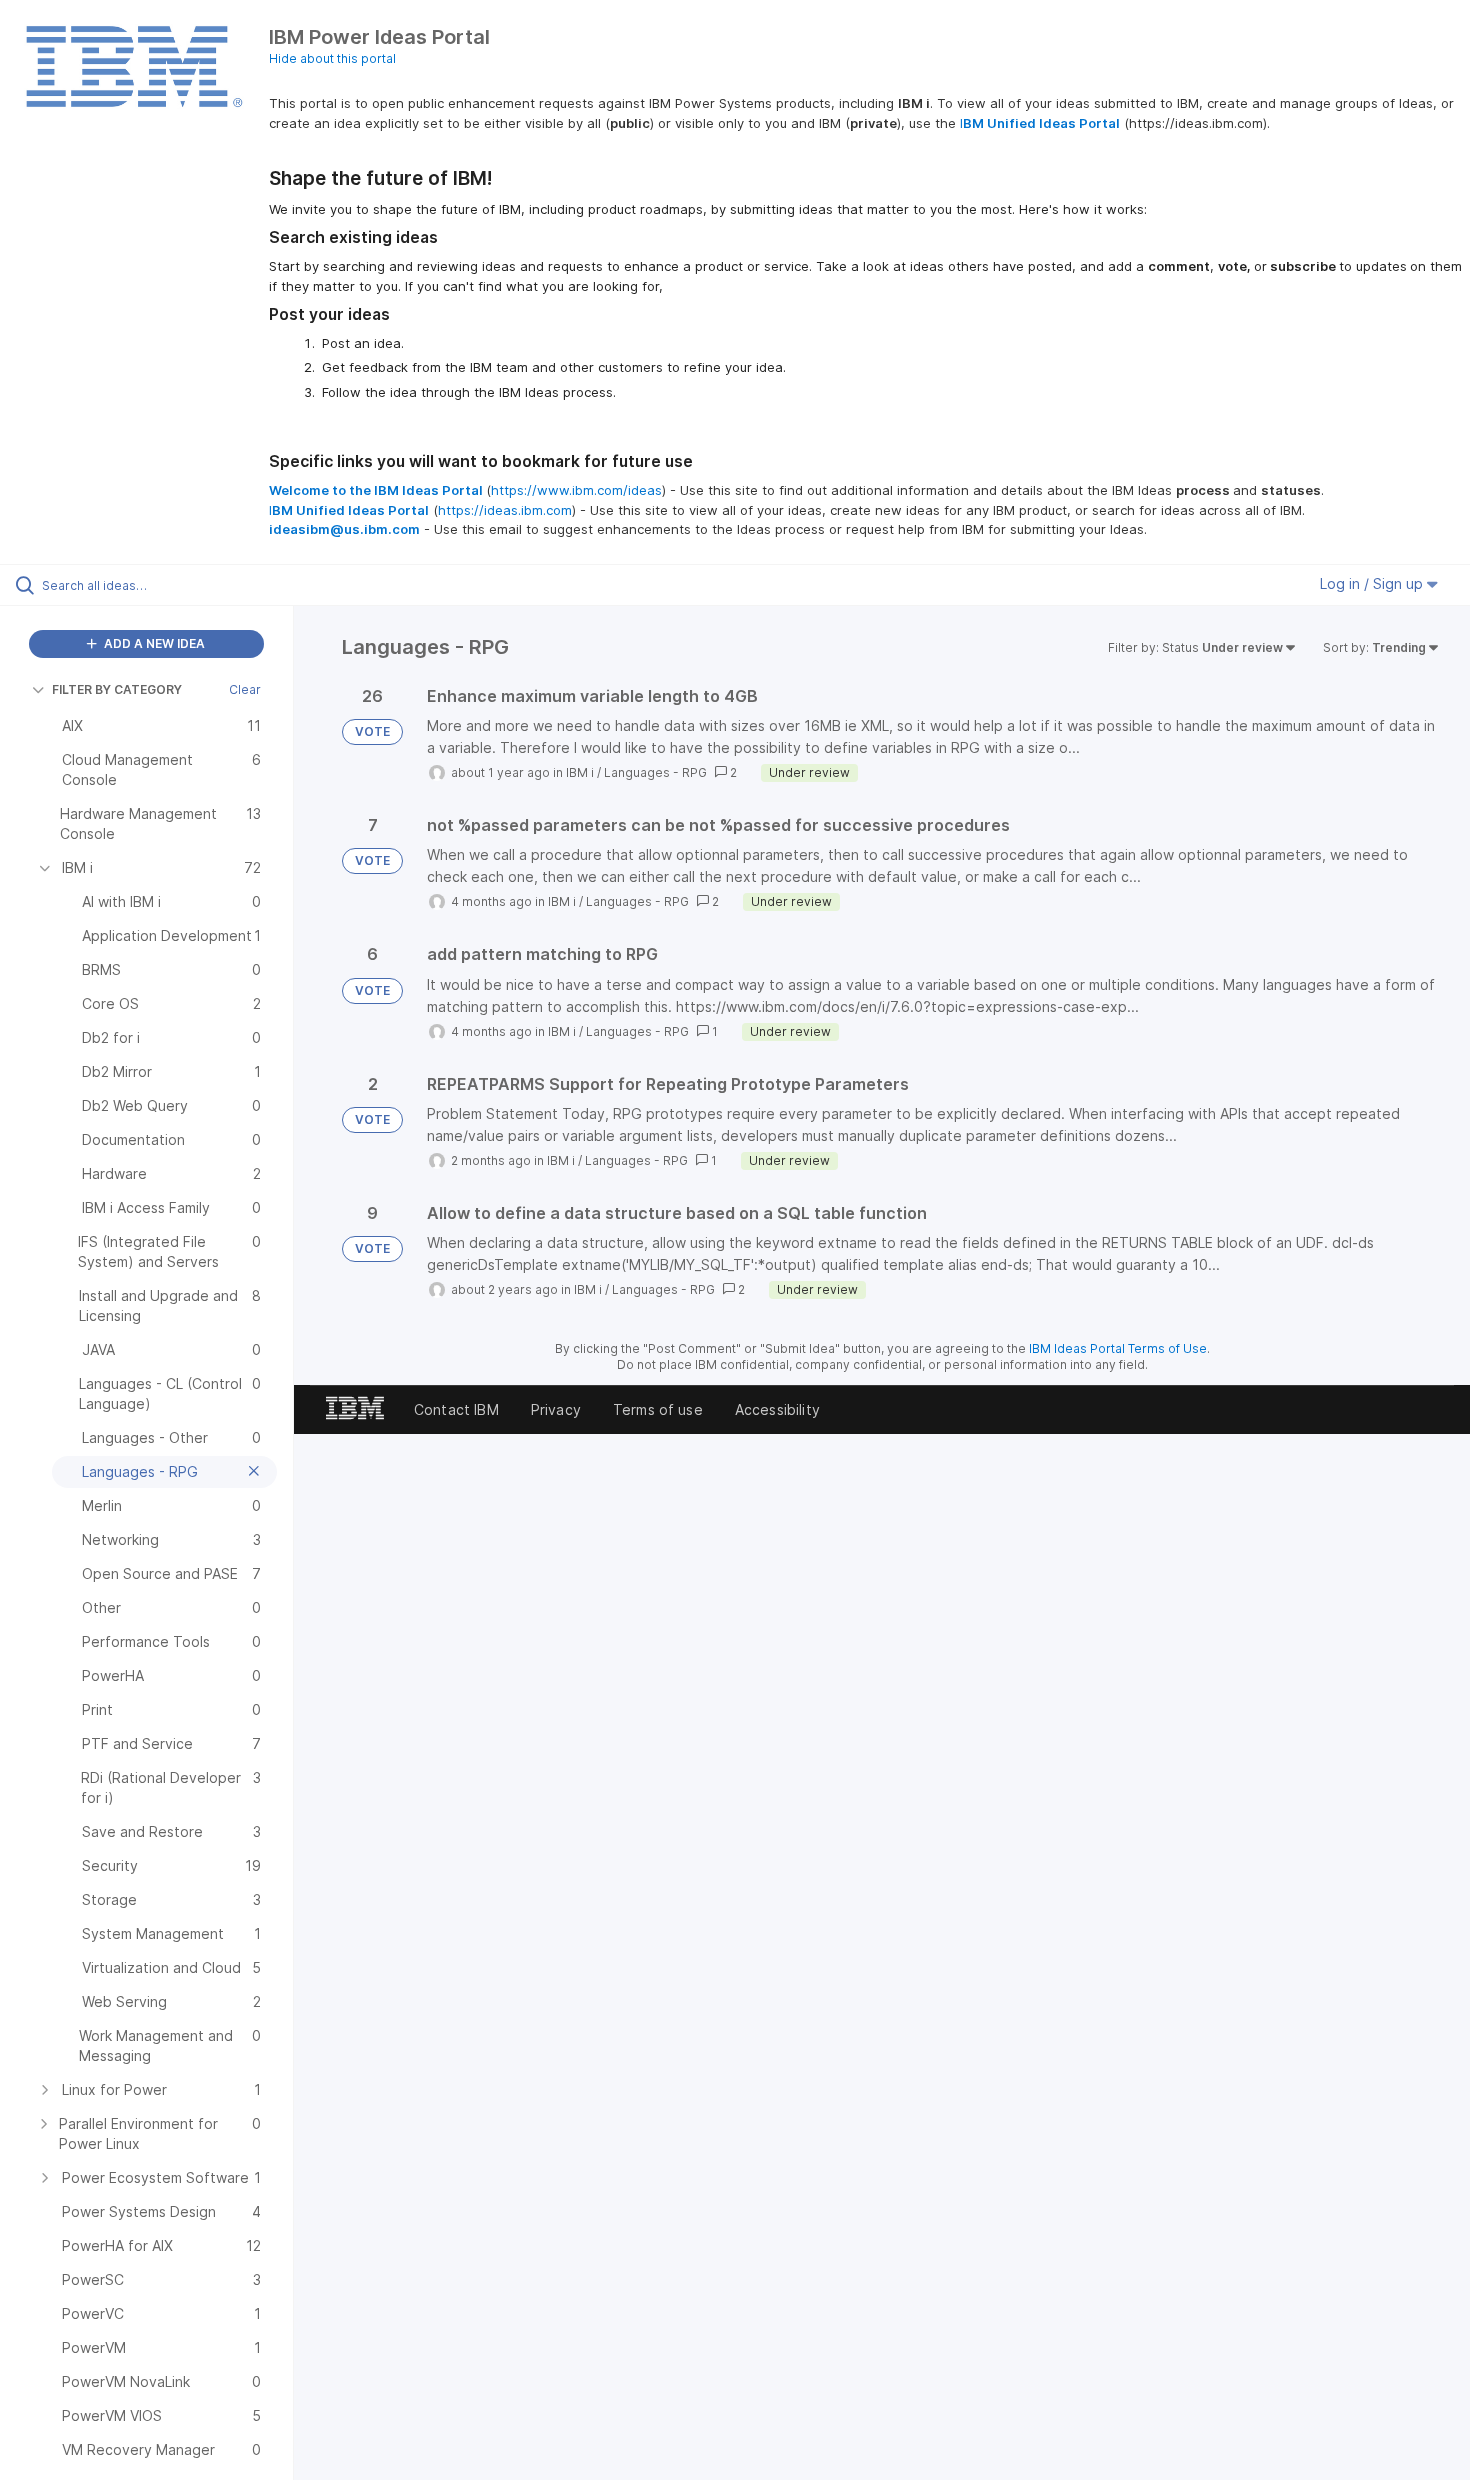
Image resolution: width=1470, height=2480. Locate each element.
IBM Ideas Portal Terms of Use (1118, 1348)
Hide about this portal (332, 58)
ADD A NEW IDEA (153, 643)
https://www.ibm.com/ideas (576, 490)
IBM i (580, 772)
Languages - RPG (655, 772)
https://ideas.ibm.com (505, 510)
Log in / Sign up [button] (1373, 583)
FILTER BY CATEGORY (117, 689)
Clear (245, 689)
